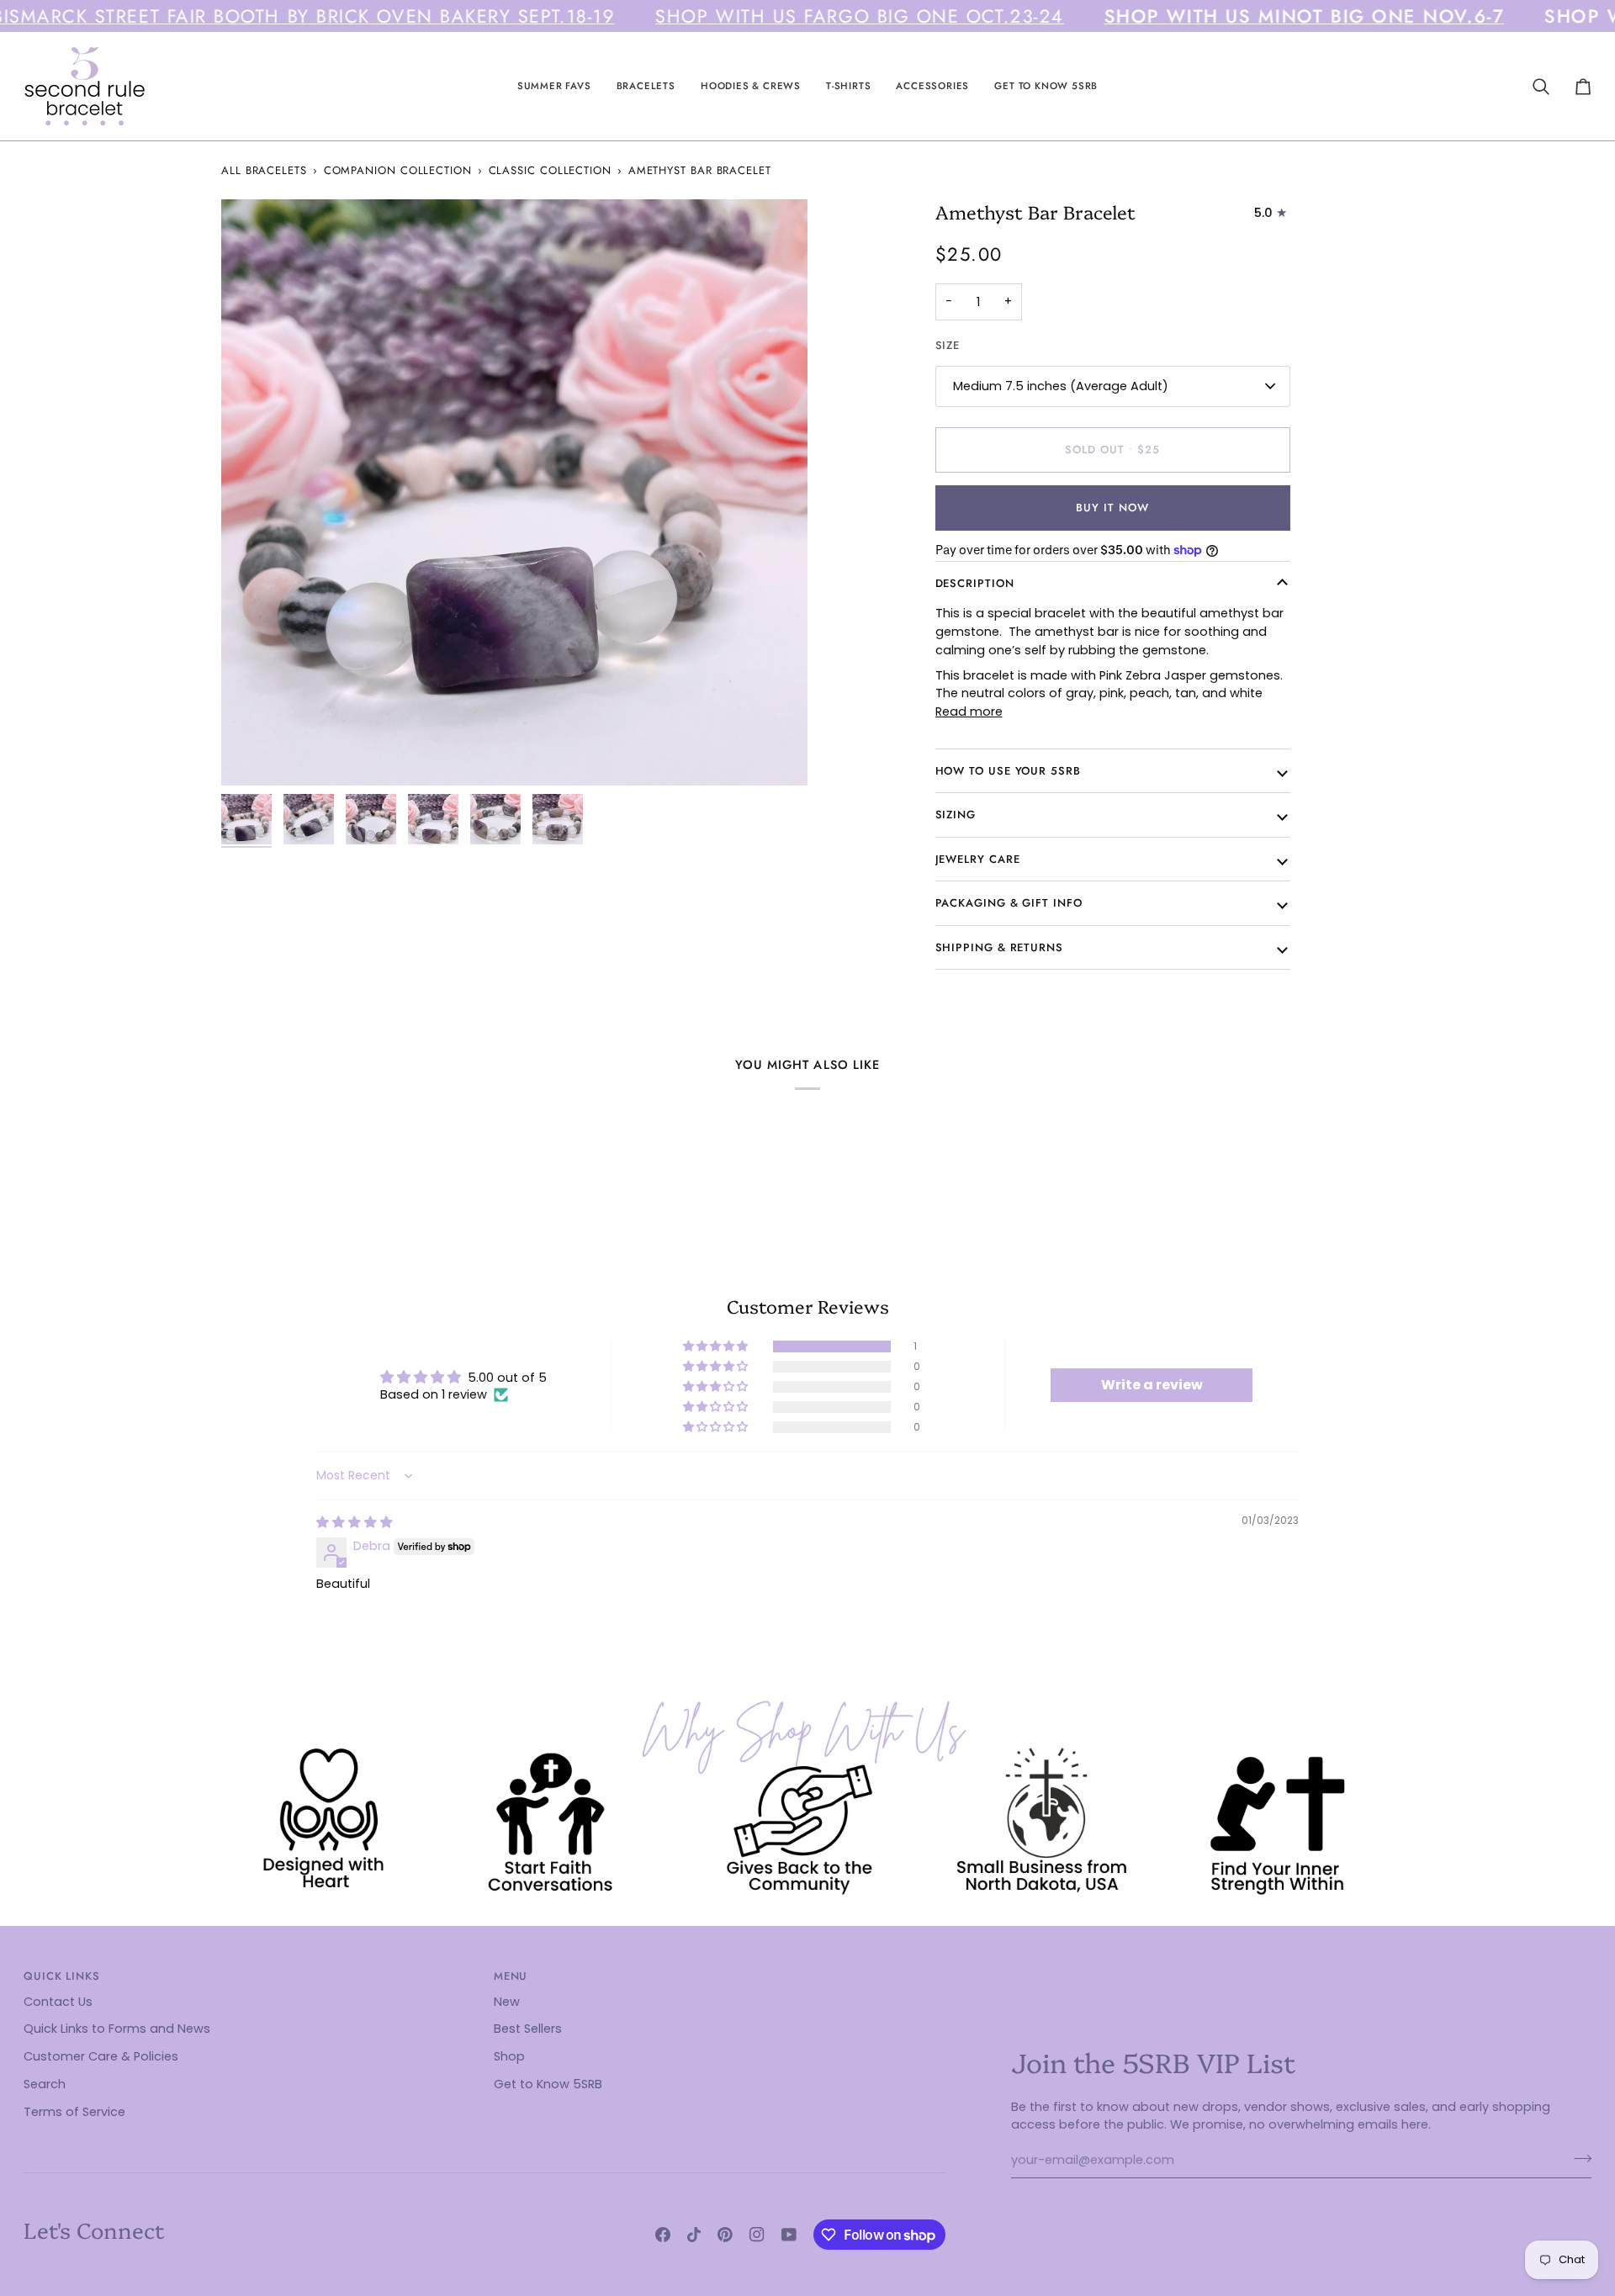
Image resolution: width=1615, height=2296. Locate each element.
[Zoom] (514, 492)
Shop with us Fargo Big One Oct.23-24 (859, 16)
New (507, 2002)
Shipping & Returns (999, 947)
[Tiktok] (694, 2235)
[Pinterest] (725, 2235)
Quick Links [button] (62, 1976)
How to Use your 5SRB (1008, 771)
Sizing (956, 815)
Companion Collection (398, 170)
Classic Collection (550, 170)
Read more (969, 712)
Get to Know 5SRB (548, 2084)
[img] (355, 1522)
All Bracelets (264, 170)
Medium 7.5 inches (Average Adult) (1061, 386)
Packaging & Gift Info (1009, 903)
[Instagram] (757, 2235)
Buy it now (1112, 508)
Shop (509, 2056)
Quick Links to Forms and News (117, 2029)
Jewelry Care (978, 859)
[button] (554, 86)
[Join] (1578, 2158)
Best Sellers (528, 2029)
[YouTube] (789, 2235)
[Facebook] (663, 2235)
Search (45, 2084)
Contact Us (58, 2002)
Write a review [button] (1152, 1385)
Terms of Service (74, 2112)
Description (975, 583)
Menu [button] (511, 1976)
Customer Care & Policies (101, 2056)
